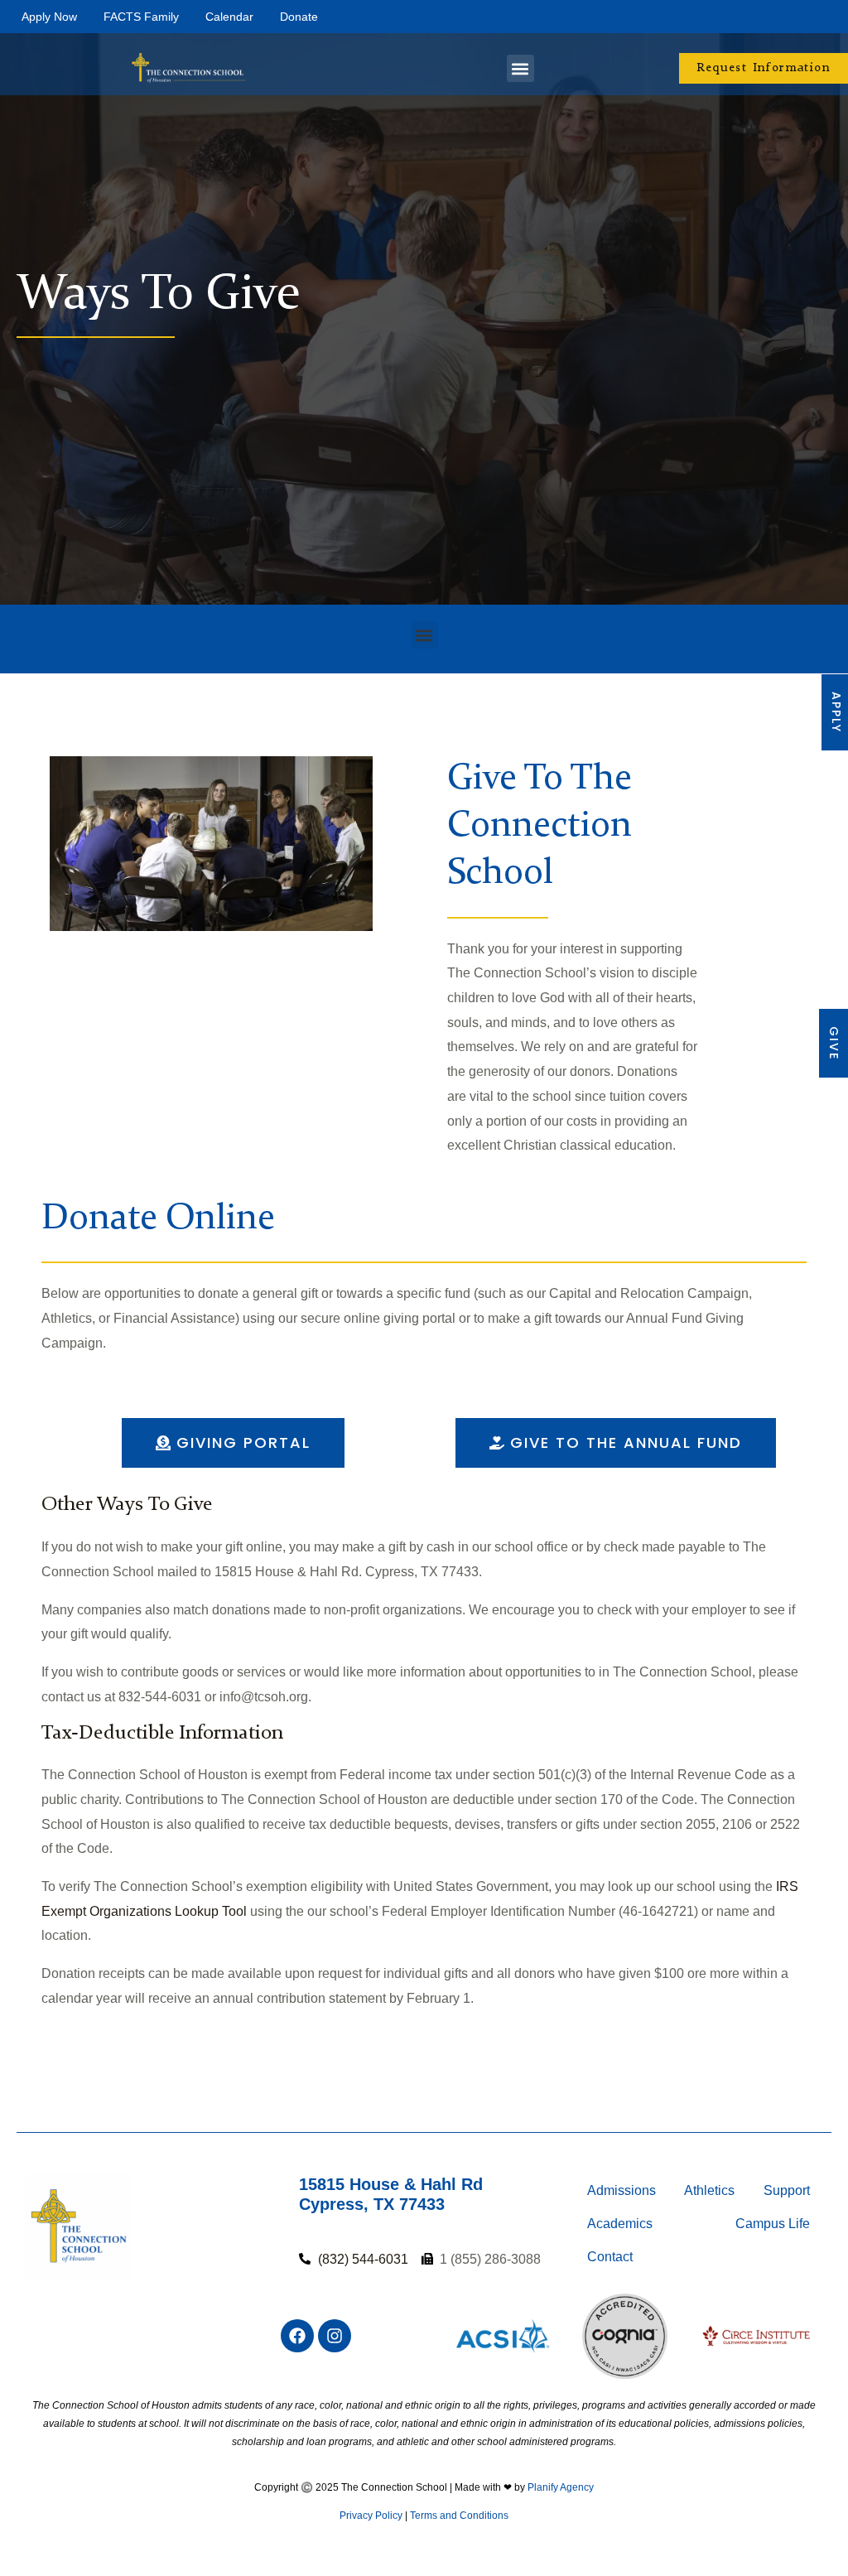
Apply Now (49, 17)
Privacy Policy (371, 2516)
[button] (520, 68)
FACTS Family (141, 17)
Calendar (229, 17)
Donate (299, 17)
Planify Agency (561, 2487)
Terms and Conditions (459, 2516)
